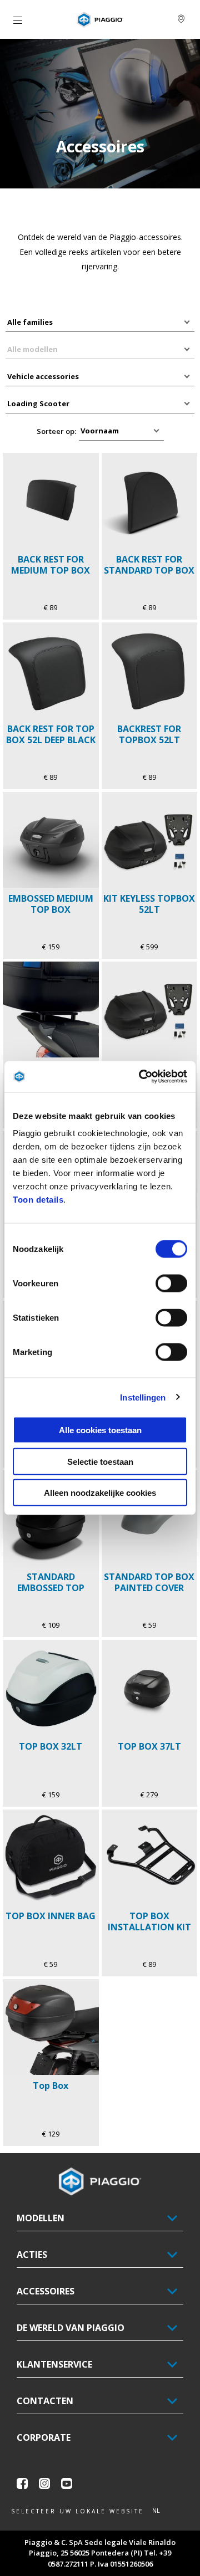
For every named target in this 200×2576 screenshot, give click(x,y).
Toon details (38, 1200)
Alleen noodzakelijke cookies (100, 1493)
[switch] (171, 1284)
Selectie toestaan (100, 1461)
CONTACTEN (45, 2401)
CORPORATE (44, 2437)
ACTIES (32, 2255)
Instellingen (143, 1397)
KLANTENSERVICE (54, 2364)
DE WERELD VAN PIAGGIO (71, 2328)
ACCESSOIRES (46, 2291)
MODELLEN (41, 2218)
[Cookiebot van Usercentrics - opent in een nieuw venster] (141, 1077)
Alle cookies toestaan (100, 1430)
